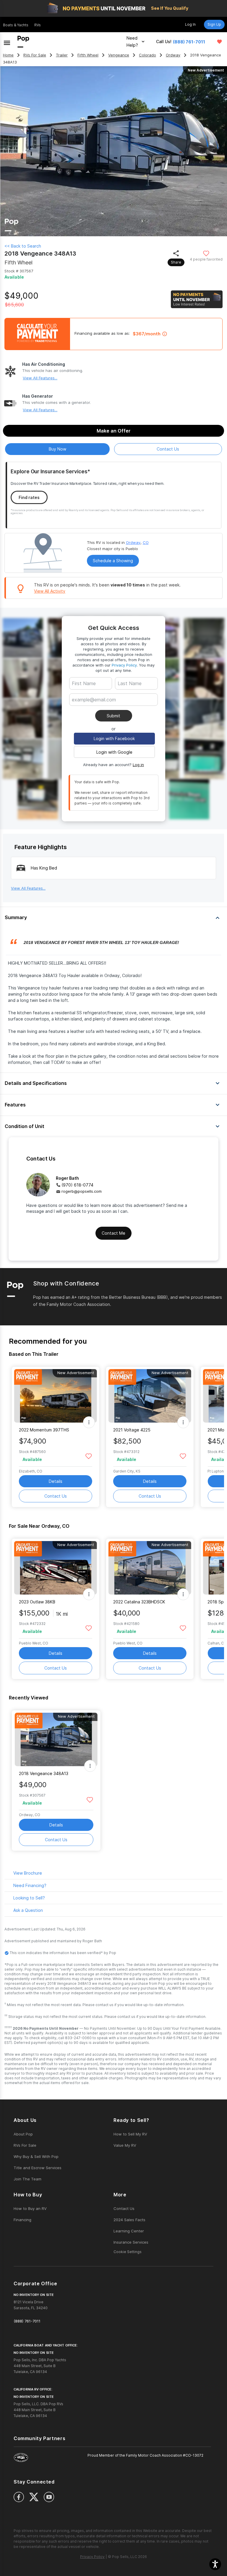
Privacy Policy (124, 665)
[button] (215, 2564)
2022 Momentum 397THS (44, 1430)
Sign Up (214, 24)
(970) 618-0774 (77, 1185)
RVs (38, 25)
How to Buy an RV (30, 2208)
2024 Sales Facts (129, 2220)
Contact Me (113, 1233)
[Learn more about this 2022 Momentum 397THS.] (56, 1396)
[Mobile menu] (7, 42)
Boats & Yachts (16, 25)
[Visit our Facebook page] (19, 2497)
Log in (138, 765)
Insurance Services (131, 2242)
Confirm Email (95, 709)
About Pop (23, 2134)
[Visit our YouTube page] (49, 2497)
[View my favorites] (219, 42)
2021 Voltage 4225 (132, 1430)
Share (176, 262)
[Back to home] (23, 42)
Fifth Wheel (88, 55)
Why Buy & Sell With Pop (36, 2156)
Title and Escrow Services (38, 2168)
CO (146, 542)
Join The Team (27, 2179)
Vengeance (119, 55)
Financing (22, 2220)
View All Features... (40, 378)
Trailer (62, 55)
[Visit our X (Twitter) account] (34, 2497)
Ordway (173, 55)
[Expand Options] (89, 1422)
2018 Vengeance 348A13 (44, 1773)
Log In (190, 24)
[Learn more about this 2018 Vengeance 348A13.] (56, 1739)
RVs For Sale (35, 55)
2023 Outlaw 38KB (37, 1602)
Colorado (147, 55)
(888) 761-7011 (189, 42)
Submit (113, 716)
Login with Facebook (114, 738)
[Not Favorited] (206, 253)
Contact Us (56, 1496)
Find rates (29, 497)
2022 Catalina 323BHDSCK (139, 1602)
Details (56, 1481)
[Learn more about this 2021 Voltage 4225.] (150, 1396)
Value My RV (125, 2145)
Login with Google (114, 752)
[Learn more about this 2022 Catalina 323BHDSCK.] (150, 1568)
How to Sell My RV (130, 2134)
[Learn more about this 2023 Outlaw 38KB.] (56, 1568)
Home (8, 55)
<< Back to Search (23, 246)
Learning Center (129, 2231)
